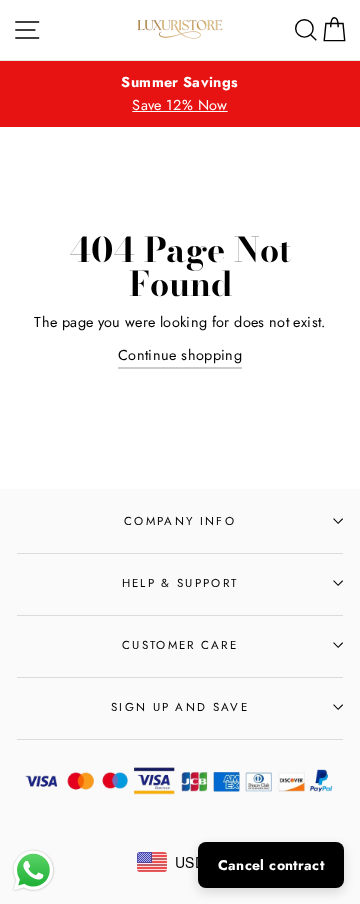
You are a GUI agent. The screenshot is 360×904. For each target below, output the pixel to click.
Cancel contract (271, 865)
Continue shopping (180, 355)
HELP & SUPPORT (180, 583)
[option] (180, 94)
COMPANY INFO (180, 521)
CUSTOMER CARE (180, 645)
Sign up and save (180, 707)
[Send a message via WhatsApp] (33, 870)
